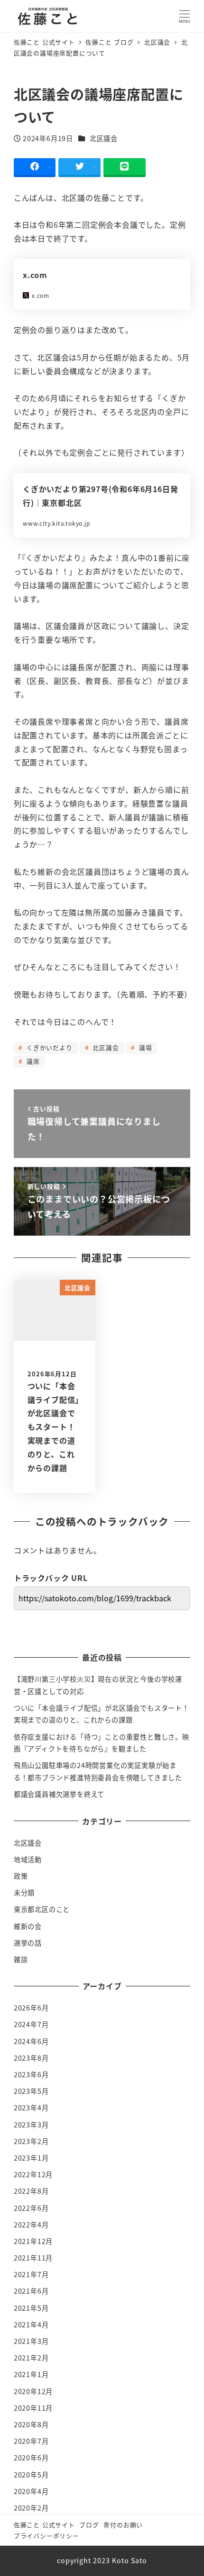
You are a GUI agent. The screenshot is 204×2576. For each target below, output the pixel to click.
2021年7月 (31, 2274)
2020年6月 (31, 2458)
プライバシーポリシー (46, 2536)
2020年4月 (31, 2491)
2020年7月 (31, 2441)
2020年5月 (31, 2475)
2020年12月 (33, 2391)
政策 (21, 1876)
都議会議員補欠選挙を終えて (59, 1794)
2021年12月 (33, 2241)
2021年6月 (31, 2291)
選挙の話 (28, 1943)
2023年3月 (31, 2125)
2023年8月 (31, 2058)
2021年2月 (31, 2358)
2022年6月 (31, 2208)
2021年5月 (31, 2308)
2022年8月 (31, 2191)
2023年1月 (31, 2158)
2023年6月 (31, 2074)
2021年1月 (31, 2374)
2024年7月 (31, 2024)
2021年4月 (31, 2325)
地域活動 (28, 1859)
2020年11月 (33, 2408)
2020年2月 (31, 2508)
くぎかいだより (48, 1047)
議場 (144, 1047)
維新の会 (28, 1926)
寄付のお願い (123, 2525)
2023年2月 (31, 2141)
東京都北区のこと (42, 1909)
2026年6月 (31, 2008)
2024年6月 (31, 2041)
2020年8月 (31, 2424)
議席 (32, 1061)
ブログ (89, 2525)
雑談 (21, 1959)
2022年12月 (33, 2174)
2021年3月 (31, 2341)
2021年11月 (33, 2258)
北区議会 (104, 138)
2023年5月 (31, 2091)
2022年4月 (31, 2225)
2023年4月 (31, 2108)
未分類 (24, 1893)
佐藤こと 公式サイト (44, 2525)
